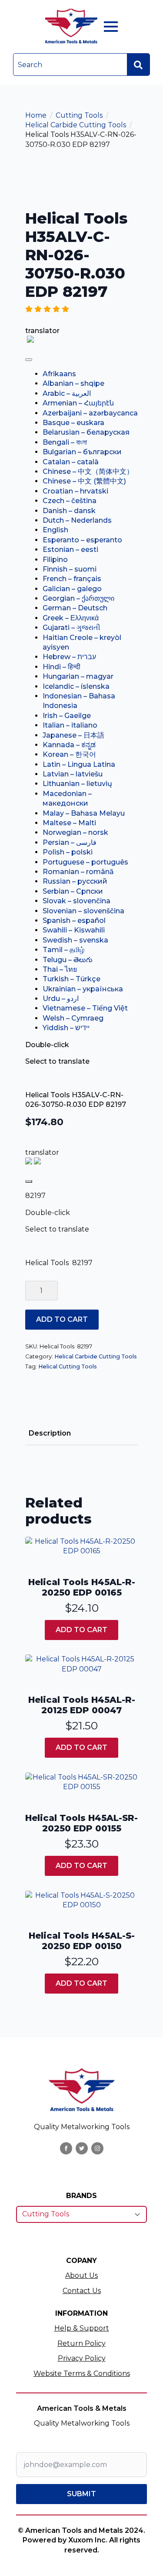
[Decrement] (32, 1291)
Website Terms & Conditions (82, 2374)
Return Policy (81, 2343)
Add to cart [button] (81, 1630)
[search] (138, 65)
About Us (81, 2275)
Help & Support (82, 2328)
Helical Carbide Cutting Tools (76, 125)
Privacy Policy (82, 2358)
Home (36, 115)
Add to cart (62, 1319)
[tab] (50, 1433)
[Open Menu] (111, 27)
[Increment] (51, 1291)
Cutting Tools (79, 115)
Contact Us (82, 2291)
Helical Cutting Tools (68, 1366)
